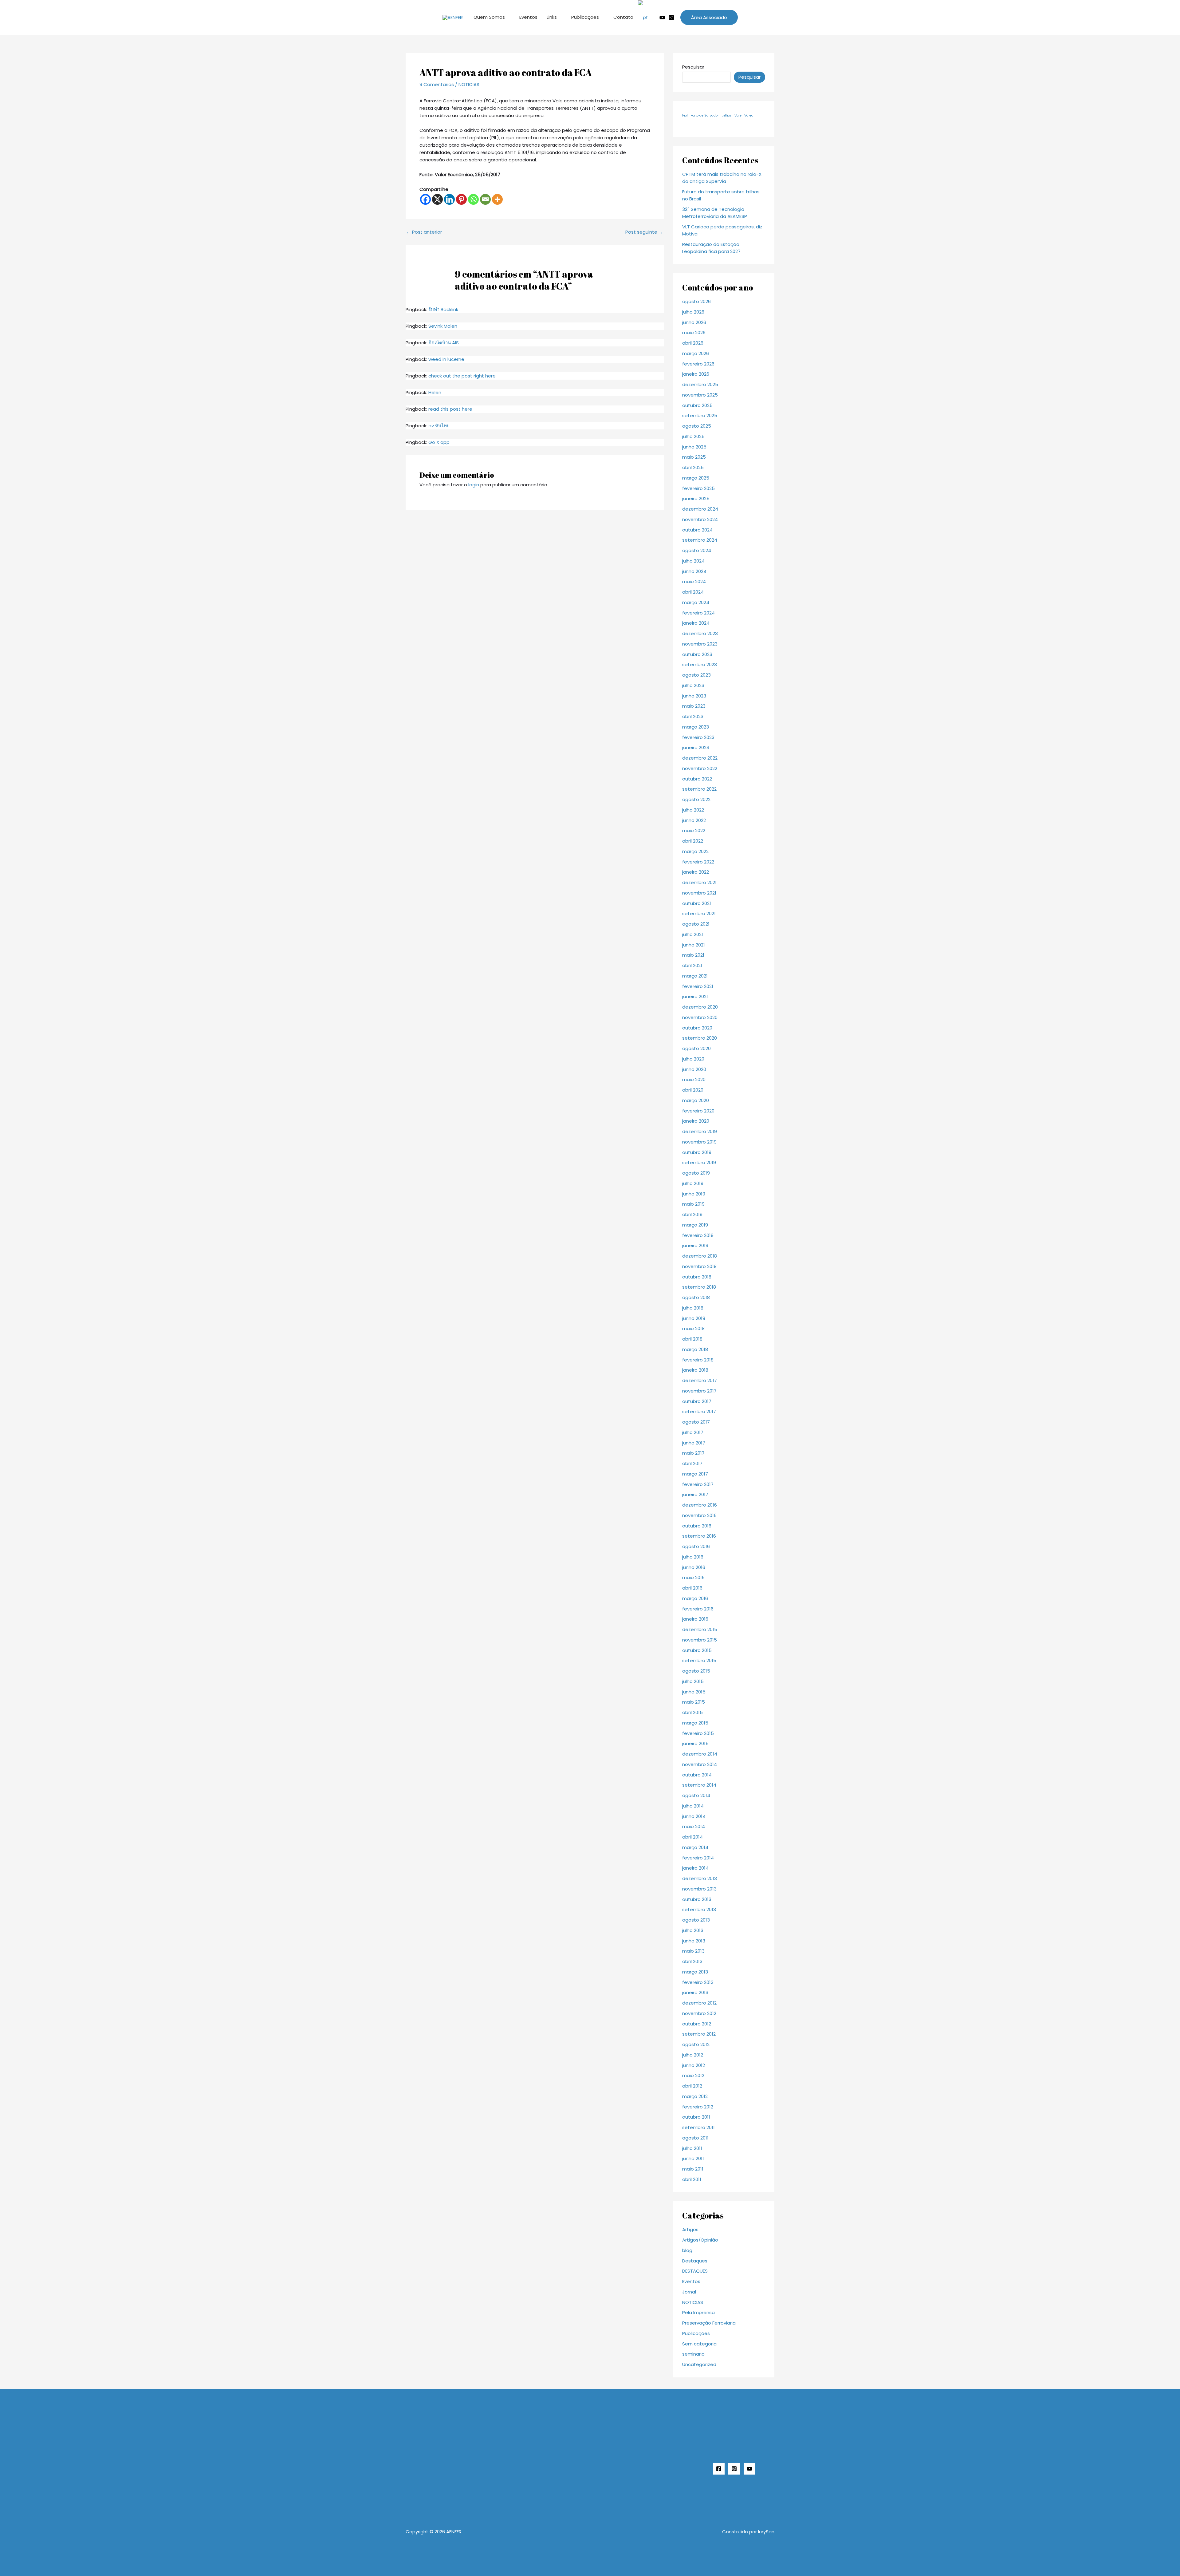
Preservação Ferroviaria (709, 2323)
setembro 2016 (699, 1536)
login (474, 485)
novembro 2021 (699, 893)
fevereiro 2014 (698, 1858)
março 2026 (696, 353)
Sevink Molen (443, 326)
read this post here (450, 409)
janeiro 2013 (695, 1992)
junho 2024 (694, 571)
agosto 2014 (696, 1795)
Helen (435, 392)
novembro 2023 (700, 644)
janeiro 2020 (696, 1121)
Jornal (689, 2292)
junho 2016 (694, 1567)
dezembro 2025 (700, 384)
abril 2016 (692, 1588)
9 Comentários (437, 84)
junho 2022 (694, 820)
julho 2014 (693, 1806)
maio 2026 (694, 332)
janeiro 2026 (696, 374)
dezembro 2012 (699, 2003)
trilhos (727, 115)
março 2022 (695, 851)
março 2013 (695, 1972)
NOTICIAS (469, 84)
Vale (738, 115)
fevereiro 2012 (698, 2107)
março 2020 (696, 1100)
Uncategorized (699, 2364)
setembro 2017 (699, 1411)
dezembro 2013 (700, 1878)
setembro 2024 (700, 540)
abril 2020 (693, 1090)
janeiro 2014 (695, 1868)
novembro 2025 (700, 395)
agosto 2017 (696, 1422)
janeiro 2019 (695, 1245)
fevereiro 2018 (698, 1360)
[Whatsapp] (473, 199)
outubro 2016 (697, 1526)
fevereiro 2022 (698, 862)
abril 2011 (692, 2179)
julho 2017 (693, 1432)
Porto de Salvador (705, 115)
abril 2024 (693, 592)
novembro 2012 (699, 2013)
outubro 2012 (697, 2024)
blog (687, 2250)
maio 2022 (694, 830)
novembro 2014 (700, 1764)
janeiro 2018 (695, 1370)
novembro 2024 (700, 519)
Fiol (685, 115)
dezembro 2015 (700, 1629)
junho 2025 (694, 447)
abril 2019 (692, 1214)
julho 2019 (693, 1183)
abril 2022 (693, 841)
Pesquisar (693, 67)
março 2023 (696, 727)
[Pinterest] (461, 199)
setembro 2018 (699, 1287)
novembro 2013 (699, 1889)
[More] (497, 199)
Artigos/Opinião (700, 2240)
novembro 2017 (699, 1391)
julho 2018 (693, 1308)
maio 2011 (693, 2169)
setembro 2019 (699, 1162)
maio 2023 (694, 706)
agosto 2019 (696, 1173)
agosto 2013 (696, 1920)
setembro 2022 (699, 789)
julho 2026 (693, 312)
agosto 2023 (696, 675)
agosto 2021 (696, 924)
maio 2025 (694, 457)
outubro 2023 (697, 654)
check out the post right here (462, 376)
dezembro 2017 (700, 1380)
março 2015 (695, 1723)
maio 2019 (693, 1204)
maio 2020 (694, 1079)
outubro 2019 (697, 1152)
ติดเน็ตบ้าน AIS (444, 343)
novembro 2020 (700, 1017)
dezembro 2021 (699, 882)
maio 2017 (693, 1453)
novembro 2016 (699, 1515)
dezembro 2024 (700, 509)
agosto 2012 (696, 2044)
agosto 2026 (696, 301)
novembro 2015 (700, 1640)
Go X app (439, 442)
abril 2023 (693, 716)
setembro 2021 (699, 913)
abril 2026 (693, 343)
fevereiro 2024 (698, 613)
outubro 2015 (697, 1650)
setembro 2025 (700, 415)
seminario (693, 2354)
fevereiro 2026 (698, 364)
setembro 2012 (699, 2034)
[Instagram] (671, 18)
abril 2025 (693, 467)
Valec (749, 115)
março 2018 (695, 1349)
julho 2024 (693, 561)
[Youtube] (662, 18)
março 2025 (696, 478)
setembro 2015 (699, 1660)
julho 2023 (693, 685)
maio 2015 (694, 1702)
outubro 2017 (697, 1401)
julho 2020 (693, 1059)
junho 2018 (694, 1318)
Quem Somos (489, 17)
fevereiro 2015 (698, 1733)
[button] (709, 17)
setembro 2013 (699, 1909)
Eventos (528, 17)
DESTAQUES (695, 2271)
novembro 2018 (699, 1266)
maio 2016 (693, 1577)
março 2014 (695, 1847)
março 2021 (695, 976)
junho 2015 (694, 1692)
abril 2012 (692, 2086)
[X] (437, 199)
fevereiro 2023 (698, 737)
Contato (623, 17)
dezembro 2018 (700, 1256)
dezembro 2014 (700, 1754)
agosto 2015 (696, 1671)
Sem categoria (699, 2344)
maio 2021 (693, 955)
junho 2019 (694, 1194)
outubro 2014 (697, 1775)
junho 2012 (694, 2065)
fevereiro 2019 (698, 1235)
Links (552, 17)
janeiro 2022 (696, 872)
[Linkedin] (449, 199)
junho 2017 (694, 1443)
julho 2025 (693, 436)
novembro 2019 (699, 1142)
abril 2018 (692, 1339)
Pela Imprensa (698, 2312)
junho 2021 (694, 945)
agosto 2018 (696, 1297)
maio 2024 (694, 581)
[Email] (485, 199)
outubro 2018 (697, 1277)
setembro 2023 (700, 664)
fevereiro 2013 (698, 1982)
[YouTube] (749, 2469)
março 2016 (695, 1598)
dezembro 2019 (700, 1131)
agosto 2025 (697, 426)
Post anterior (424, 232)
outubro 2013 (697, 1899)
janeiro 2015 (695, 1743)
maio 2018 (693, 1328)
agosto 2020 (696, 1048)
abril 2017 (692, 1463)
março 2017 (695, 1474)
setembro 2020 (700, 1038)
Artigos (690, 2229)
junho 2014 (694, 1816)
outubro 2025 (697, 405)
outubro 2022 (697, 779)
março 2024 (696, 602)
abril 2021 (692, 965)
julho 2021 (693, 934)
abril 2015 (692, 1712)
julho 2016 (693, 1557)
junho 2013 (694, 1941)
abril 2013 (692, 1961)
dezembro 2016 (700, 1505)
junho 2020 (694, 1069)
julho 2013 (693, 1930)
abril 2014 (692, 1837)
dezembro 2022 (700, 758)
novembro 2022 (700, 768)
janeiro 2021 (695, 996)
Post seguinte (644, 232)
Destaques (695, 2261)
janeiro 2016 (695, 1619)
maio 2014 (694, 1826)
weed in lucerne (446, 359)
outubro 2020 (697, 1028)
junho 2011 (693, 2158)
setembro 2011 (698, 2127)
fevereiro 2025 (698, 488)
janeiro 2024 (696, 623)
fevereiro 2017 (698, 1484)
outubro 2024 (697, 530)
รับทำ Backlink (443, 309)
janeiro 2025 (696, 498)
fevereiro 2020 (698, 1111)
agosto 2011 (695, 2138)
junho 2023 (694, 696)
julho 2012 (693, 2055)
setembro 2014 (699, 1785)
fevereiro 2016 (698, 1609)
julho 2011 (692, 2148)
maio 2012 (693, 2075)
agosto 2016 (696, 1546)
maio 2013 (693, 1951)
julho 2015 (693, 1681)
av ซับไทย (439, 426)
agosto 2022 (696, 799)
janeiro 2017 (695, 1494)
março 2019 (695, 1225)
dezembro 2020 (700, 1007)
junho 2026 (694, 322)
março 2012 (695, 2096)
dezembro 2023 (700, 633)
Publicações (585, 17)
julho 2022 (693, 810)
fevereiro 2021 (698, 986)
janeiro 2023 (696, 747)
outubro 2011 (696, 2117)
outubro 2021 (697, 903)
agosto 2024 (697, 550)
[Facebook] (425, 199)
